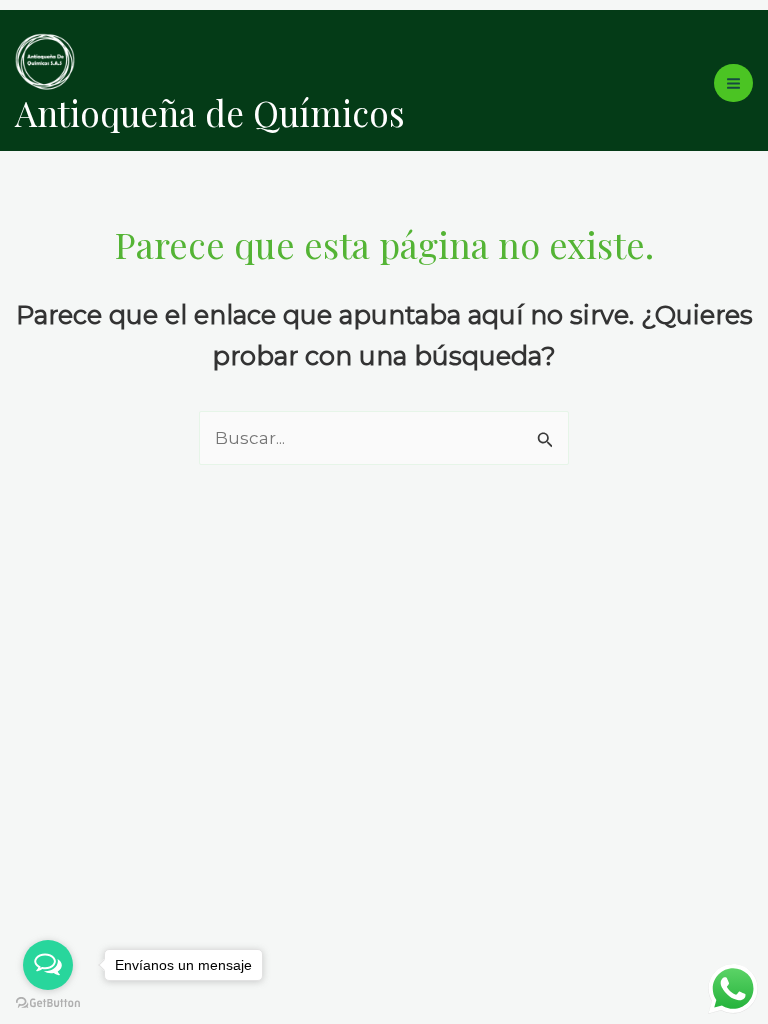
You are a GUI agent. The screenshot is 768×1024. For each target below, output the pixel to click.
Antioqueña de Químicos (210, 112)
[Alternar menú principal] (733, 83)
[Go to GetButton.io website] (48, 1003)
